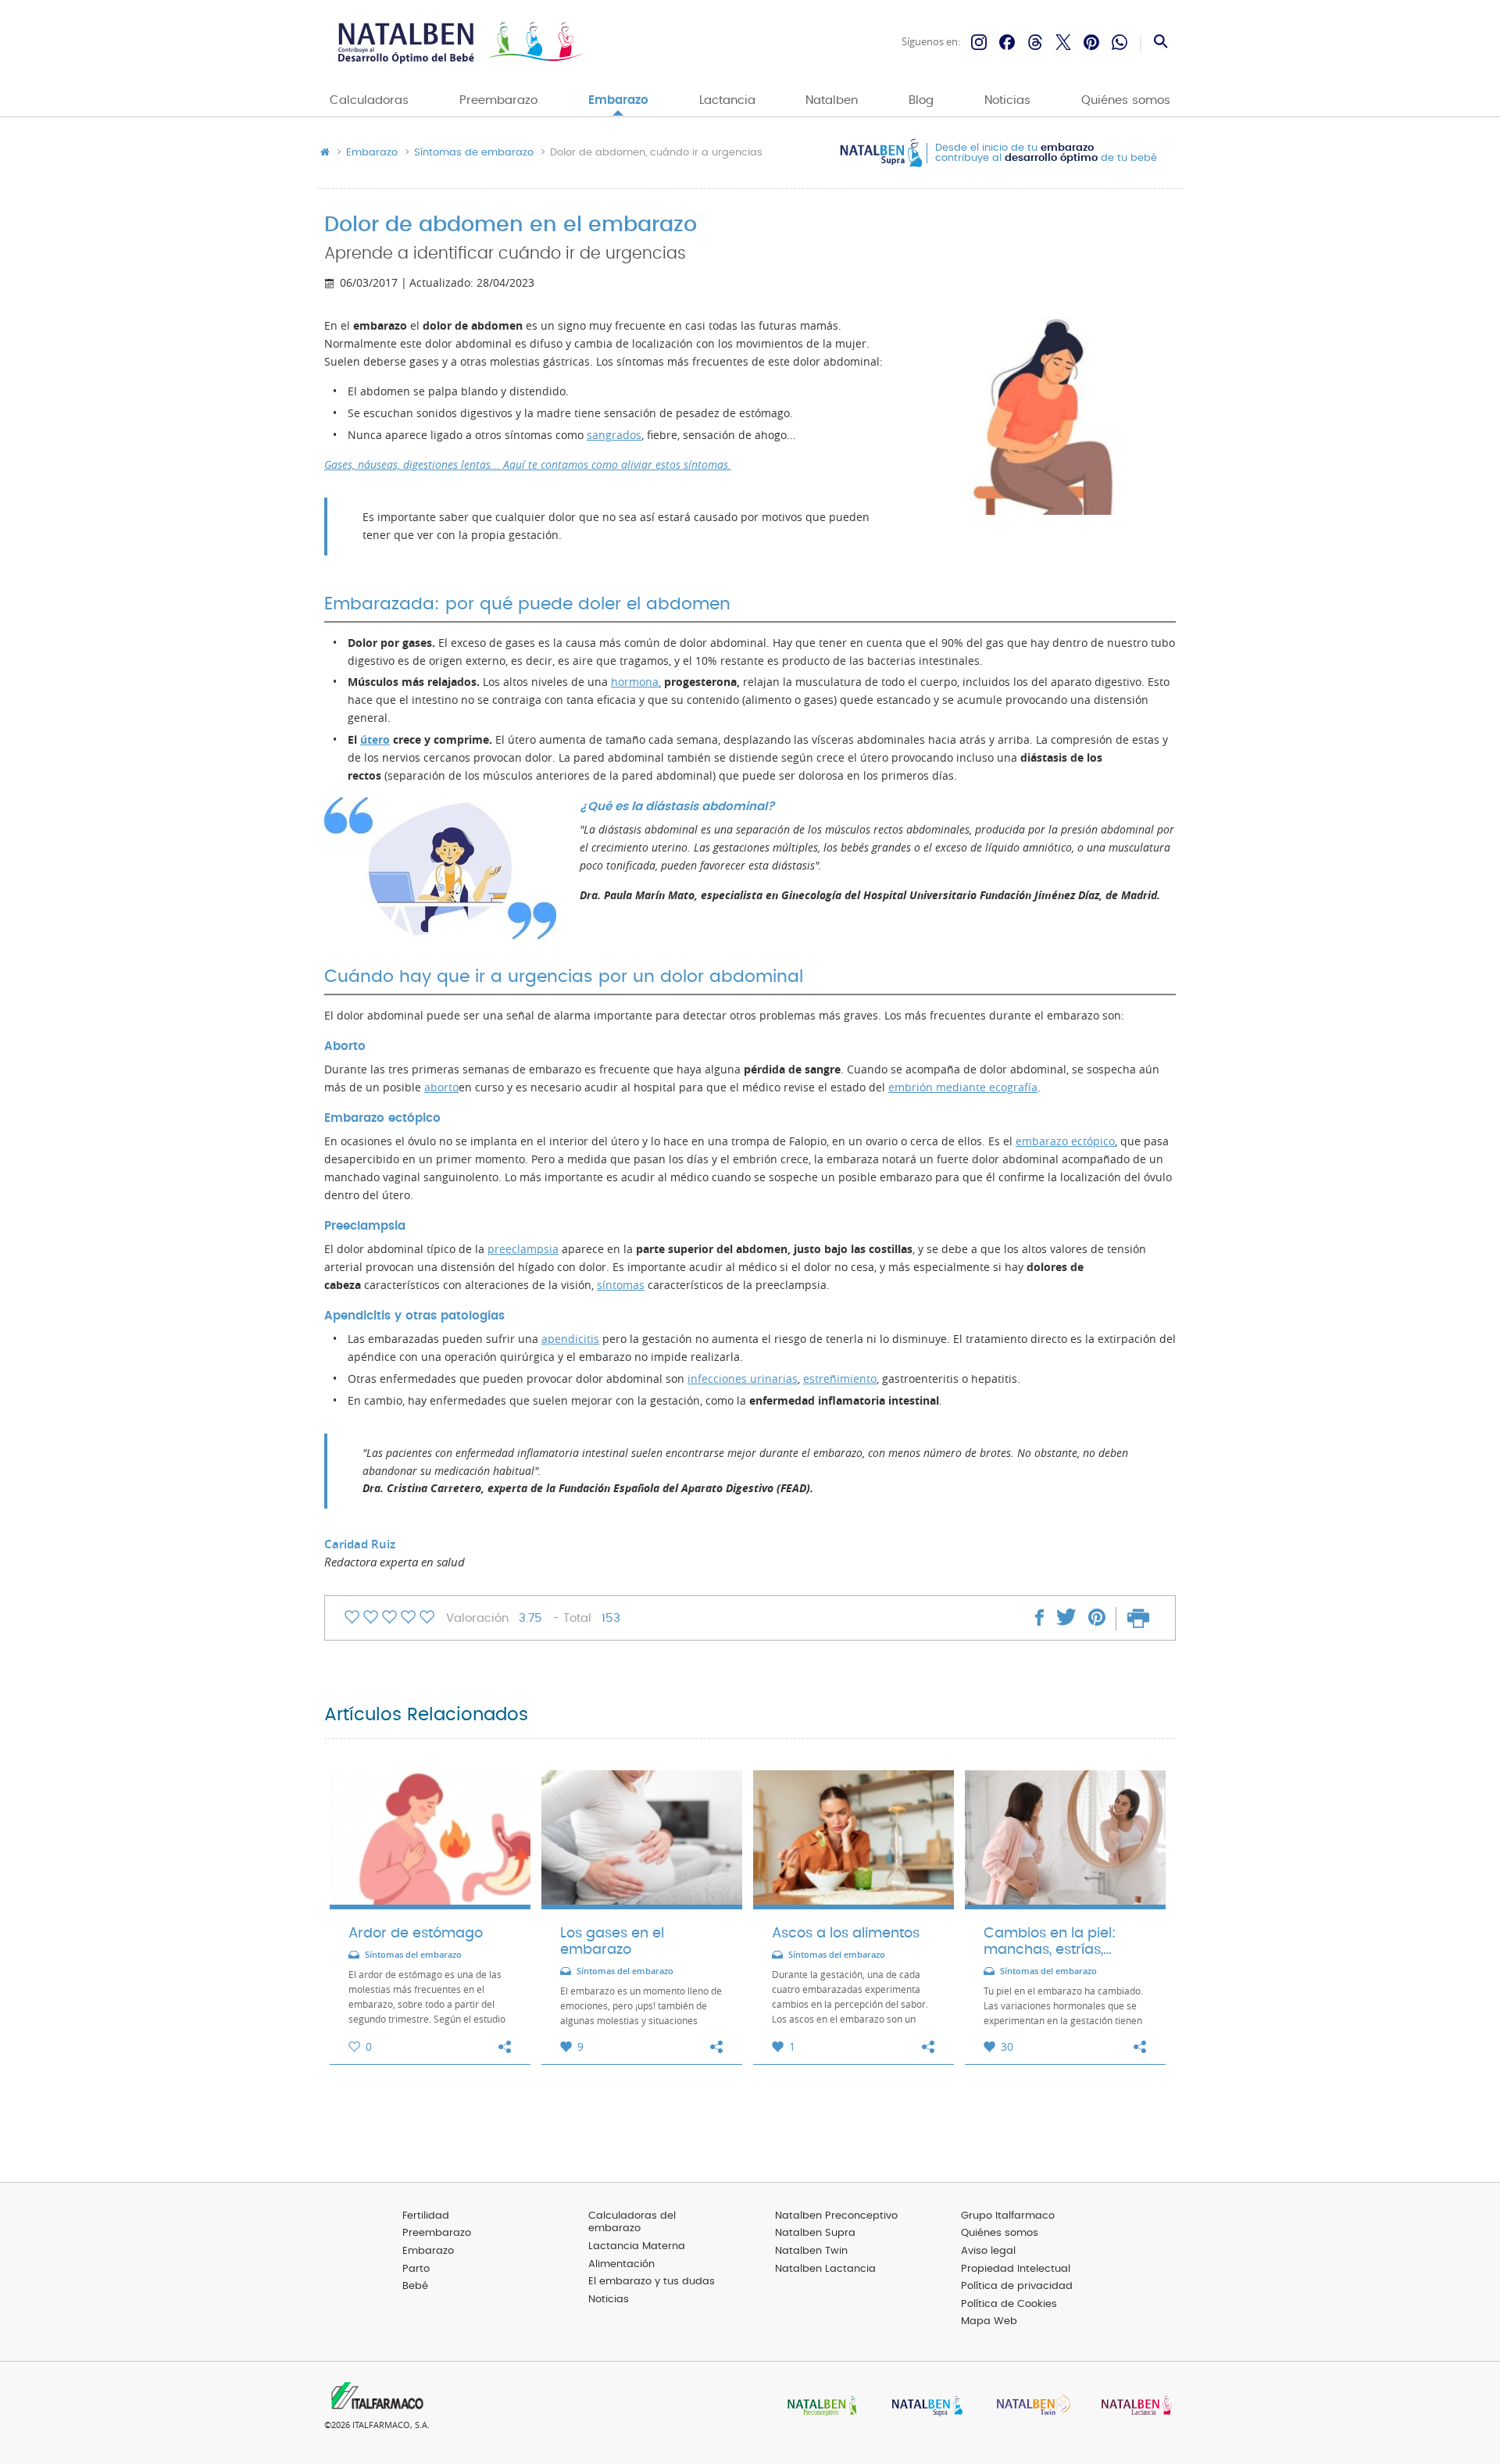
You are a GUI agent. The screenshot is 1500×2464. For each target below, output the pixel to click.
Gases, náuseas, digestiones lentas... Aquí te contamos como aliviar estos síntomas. (528, 465)
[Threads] (1035, 42)
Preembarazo (498, 100)
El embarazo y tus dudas (652, 2282)
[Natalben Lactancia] (1133, 2407)
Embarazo (618, 100)
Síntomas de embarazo (474, 153)
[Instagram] (979, 42)
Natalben (832, 100)
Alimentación (621, 2264)
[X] (1063, 42)
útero (375, 740)
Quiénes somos (1126, 100)
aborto (441, 1087)
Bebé (415, 2286)
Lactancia (727, 100)
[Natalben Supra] (923, 2407)
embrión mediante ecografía (963, 1087)
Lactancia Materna (637, 2246)
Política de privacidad (1017, 2286)
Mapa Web (989, 2321)
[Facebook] (1007, 42)
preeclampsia (523, 1249)
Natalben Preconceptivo (836, 2216)
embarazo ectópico (1065, 1141)
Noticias (1007, 100)
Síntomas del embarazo (413, 1955)
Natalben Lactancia (825, 2269)
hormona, (636, 682)
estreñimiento (840, 1379)
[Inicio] (459, 43)
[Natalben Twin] (1028, 2407)
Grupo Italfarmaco (1008, 2216)
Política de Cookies (1009, 2304)
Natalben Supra (815, 2233)
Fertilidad (426, 2216)
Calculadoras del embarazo (632, 2223)
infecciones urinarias (743, 1379)
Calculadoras (369, 100)
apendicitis (570, 1339)
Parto (416, 2269)
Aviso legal (988, 2251)
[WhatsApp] (1120, 42)
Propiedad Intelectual (1016, 2269)
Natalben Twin (811, 2251)
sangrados (614, 435)
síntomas (621, 1285)
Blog (921, 100)
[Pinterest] (1091, 42)
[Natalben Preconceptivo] (819, 2407)
